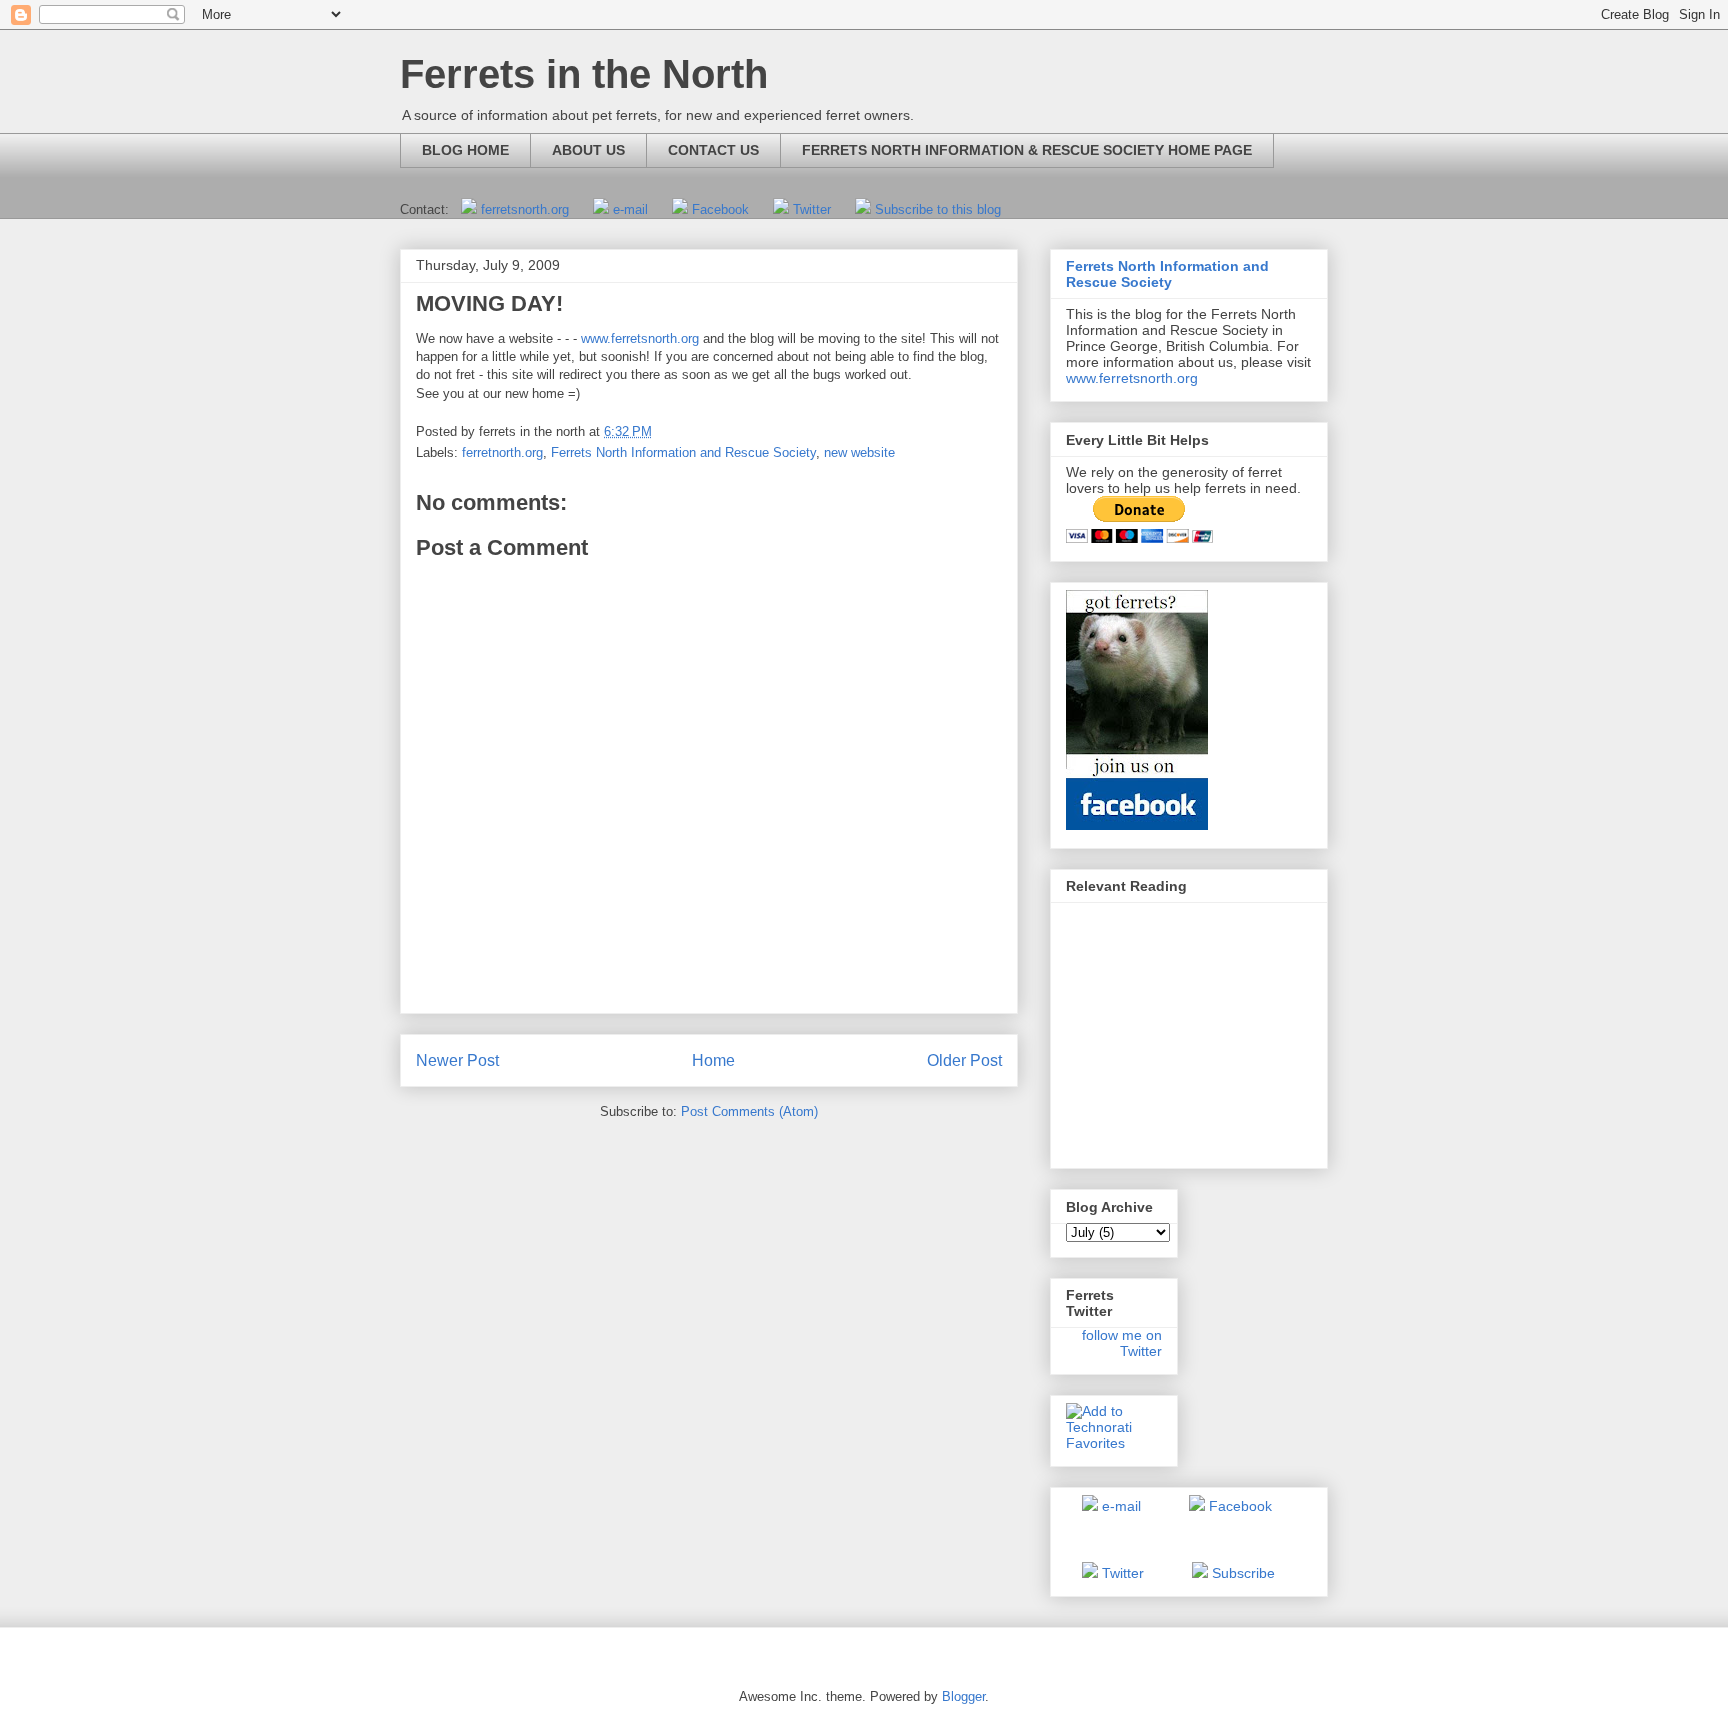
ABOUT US (588, 150)
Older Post (964, 1060)
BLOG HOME (465, 150)
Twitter (812, 209)
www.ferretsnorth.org (640, 338)
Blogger (963, 1696)
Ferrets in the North (584, 74)
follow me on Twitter (1122, 1343)
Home (713, 1060)
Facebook (720, 209)
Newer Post (457, 1060)
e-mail (630, 209)
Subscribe (1243, 1573)
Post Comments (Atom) (749, 1111)
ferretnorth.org (502, 452)
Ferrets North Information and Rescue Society (683, 452)
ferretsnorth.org (525, 209)
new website (859, 452)
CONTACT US (713, 150)
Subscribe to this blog (938, 209)
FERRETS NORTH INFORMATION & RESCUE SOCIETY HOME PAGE (1027, 150)
